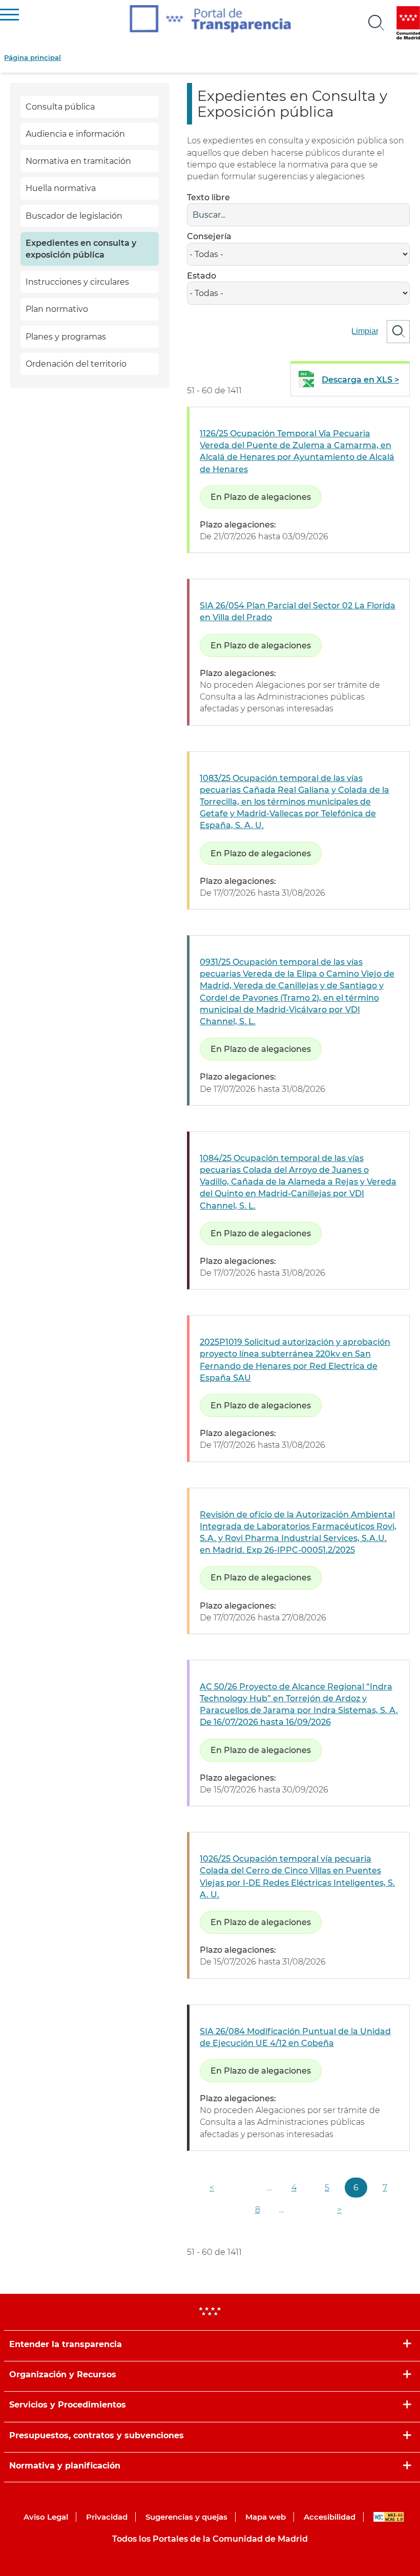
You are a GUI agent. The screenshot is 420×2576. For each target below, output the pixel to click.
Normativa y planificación (65, 2466)
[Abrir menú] (376, 23)
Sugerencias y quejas (186, 2517)
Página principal (33, 57)
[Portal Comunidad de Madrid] (408, 23)
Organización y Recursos (63, 2374)
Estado (202, 276)
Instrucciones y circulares (77, 282)
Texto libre (208, 197)
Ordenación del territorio (76, 364)
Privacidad (107, 2517)
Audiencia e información (75, 134)
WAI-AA (389, 2517)
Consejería (209, 236)
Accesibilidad (330, 2517)
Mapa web (266, 2517)
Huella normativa (61, 188)
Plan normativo (57, 309)
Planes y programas (66, 337)
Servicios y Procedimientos (68, 2405)
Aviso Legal (46, 2517)
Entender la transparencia (66, 2344)
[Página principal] (210, 19)
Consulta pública (60, 107)
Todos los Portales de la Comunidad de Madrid (210, 2539)
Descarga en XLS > (360, 380)
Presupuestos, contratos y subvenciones (97, 2435)
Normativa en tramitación (78, 161)
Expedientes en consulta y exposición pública (81, 249)
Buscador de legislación (74, 216)
